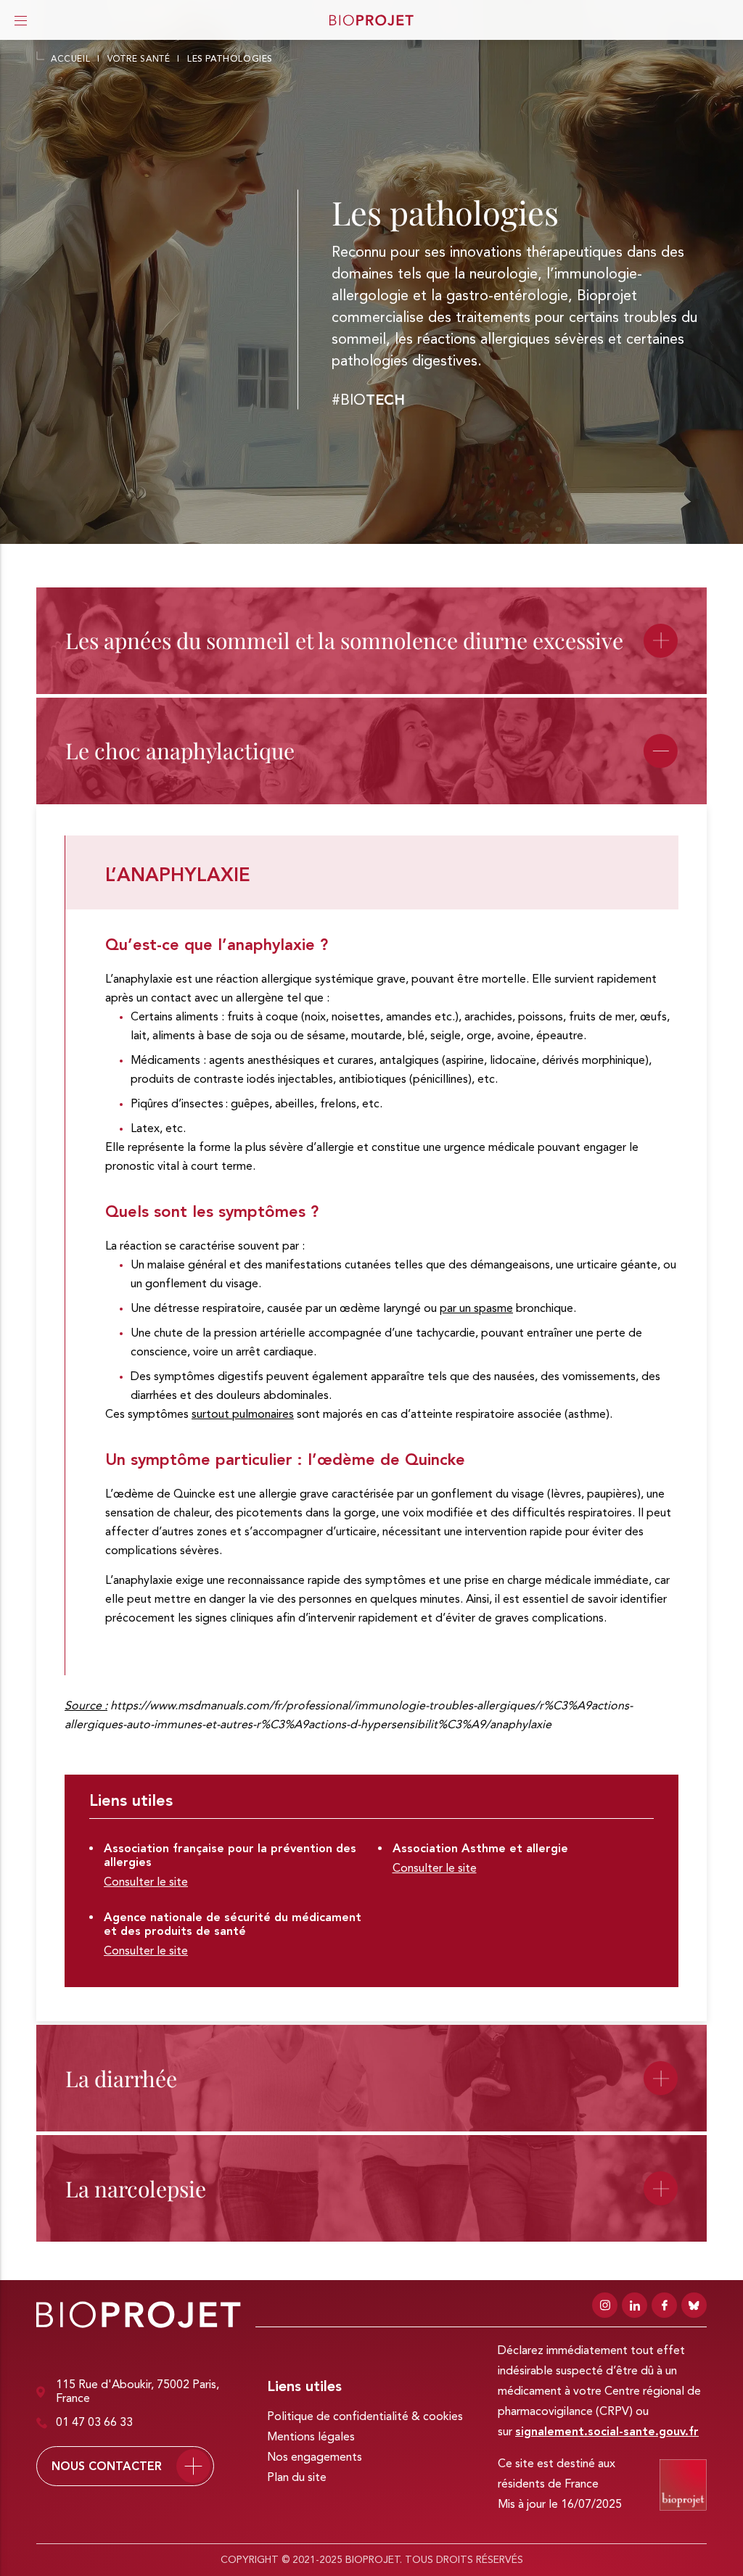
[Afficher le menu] (21, 20)
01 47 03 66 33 (94, 2423)
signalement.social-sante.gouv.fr (607, 2432)
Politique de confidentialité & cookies (365, 2417)
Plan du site (297, 2478)
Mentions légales (311, 2437)
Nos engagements (315, 2458)
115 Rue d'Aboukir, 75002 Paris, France (137, 2392)
